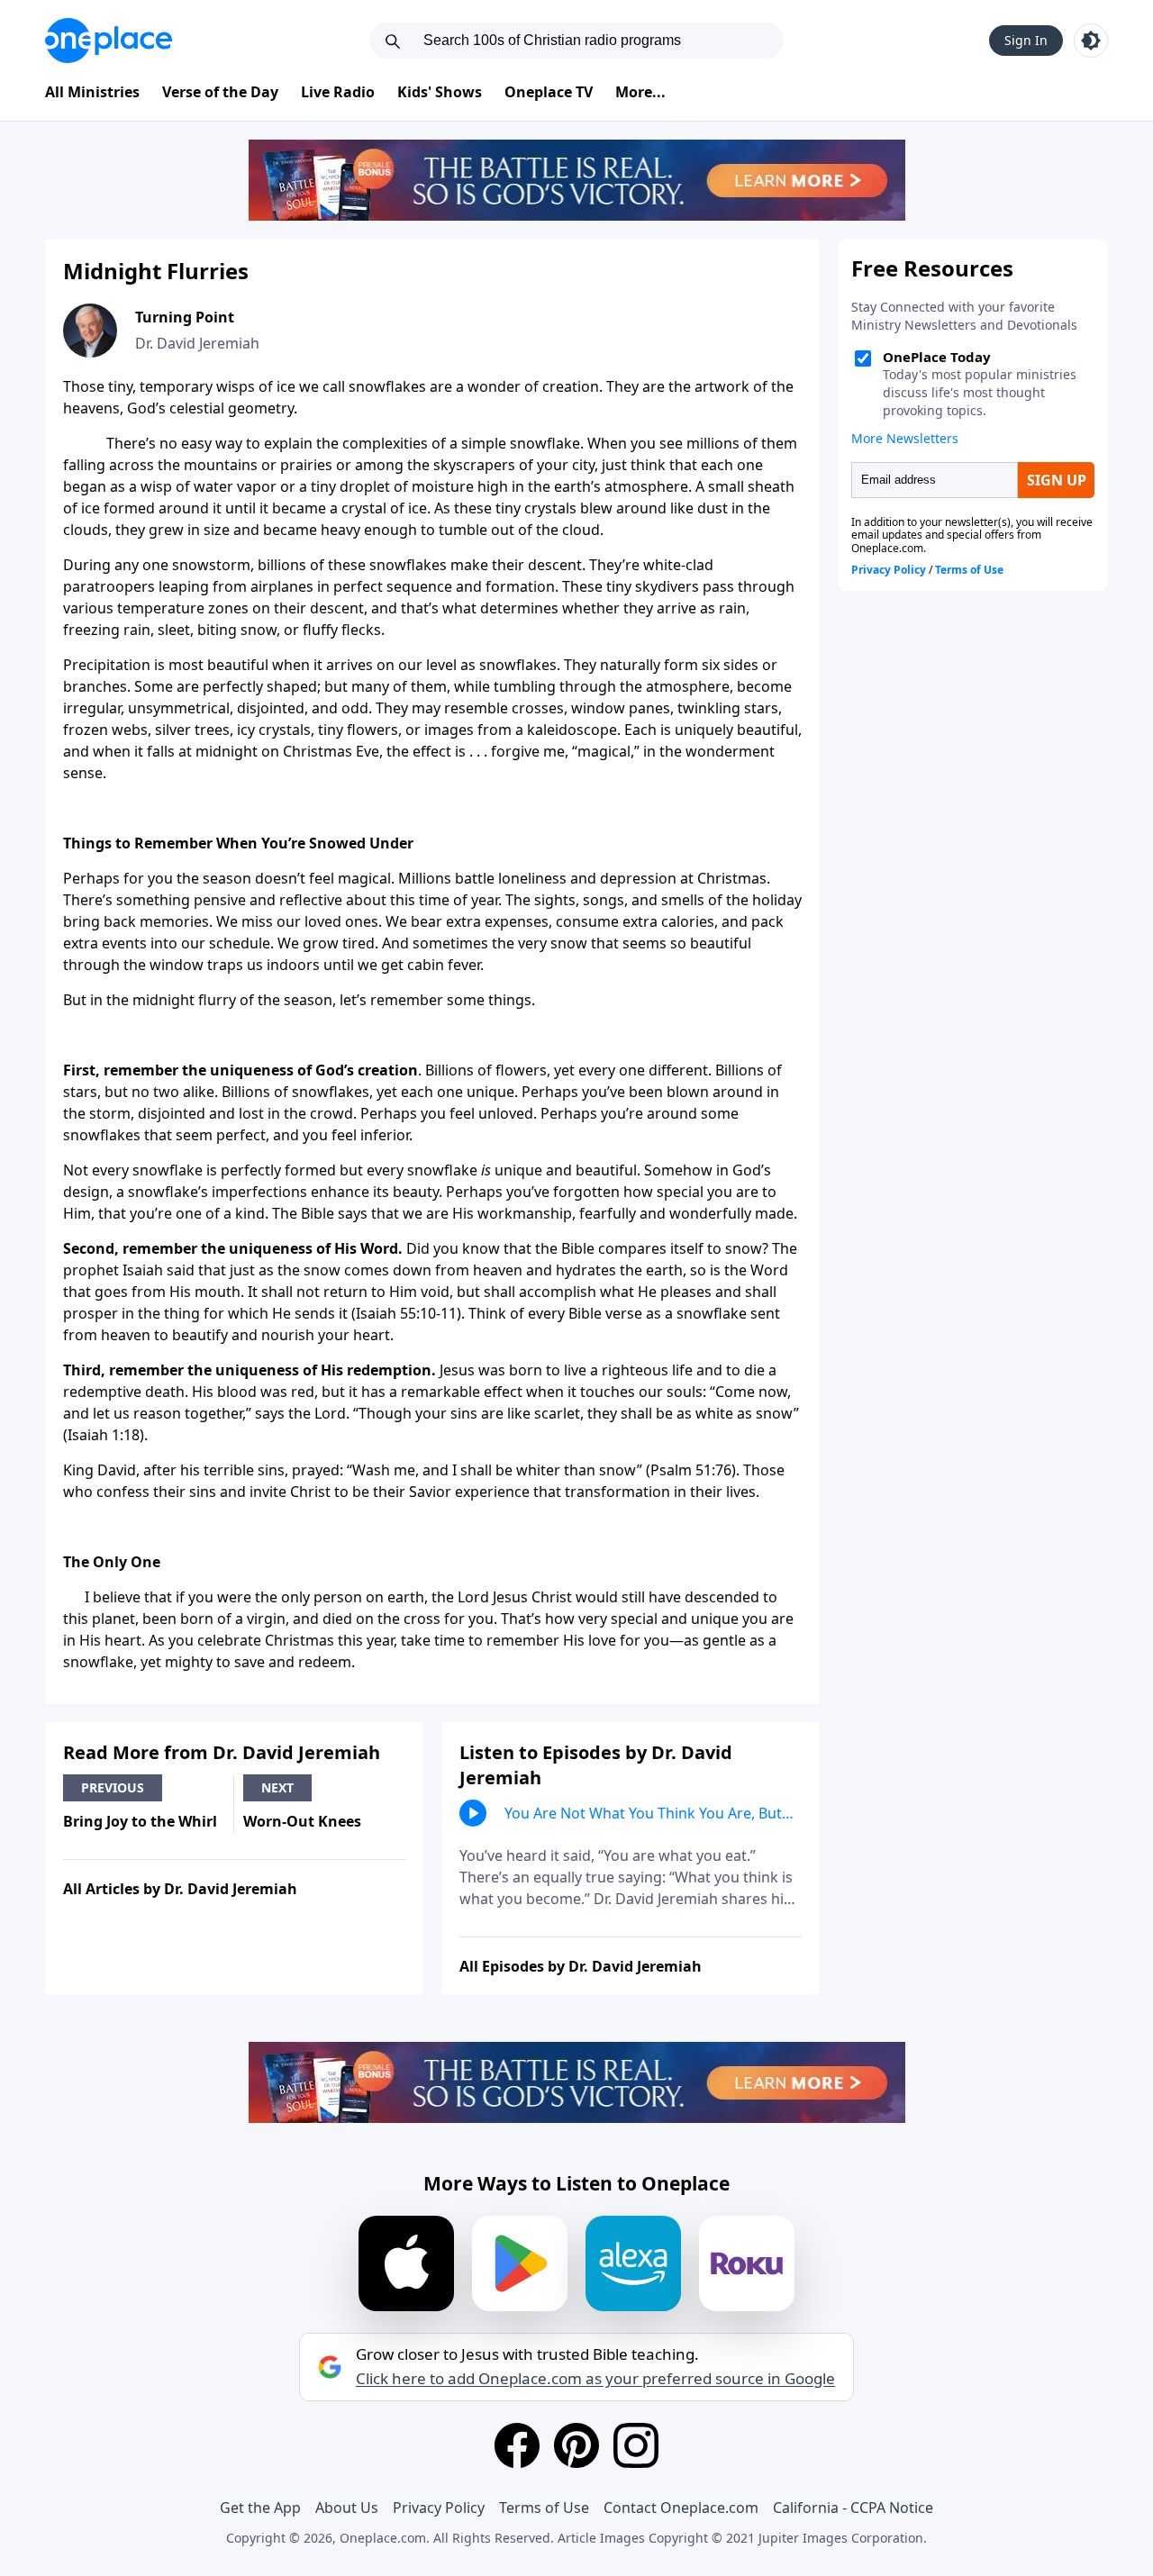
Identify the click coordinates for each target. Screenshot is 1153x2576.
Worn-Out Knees (302, 1821)
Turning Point (185, 317)
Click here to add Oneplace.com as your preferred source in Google (595, 2379)
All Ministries (92, 92)
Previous (113, 1787)
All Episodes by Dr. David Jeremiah (581, 1966)
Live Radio (338, 92)
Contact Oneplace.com (681, 2508)
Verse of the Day (220, 92)
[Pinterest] (576, 2445)
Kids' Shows (440, 92)
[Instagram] (636, 2445)
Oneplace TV (549, 92)
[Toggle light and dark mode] (1091, 41)
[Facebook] (517, 2445)
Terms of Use (544, 2508)
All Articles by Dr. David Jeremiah (180, 1889)
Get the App (260, 2508)
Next (277, 1787)
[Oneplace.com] (109, 41)
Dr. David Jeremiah (197, 343)
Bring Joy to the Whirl (140, 1821)
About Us (347, 2508)
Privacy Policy (439, 2508)
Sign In (1026, 40)
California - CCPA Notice (853, 2508)
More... (640, 92)
